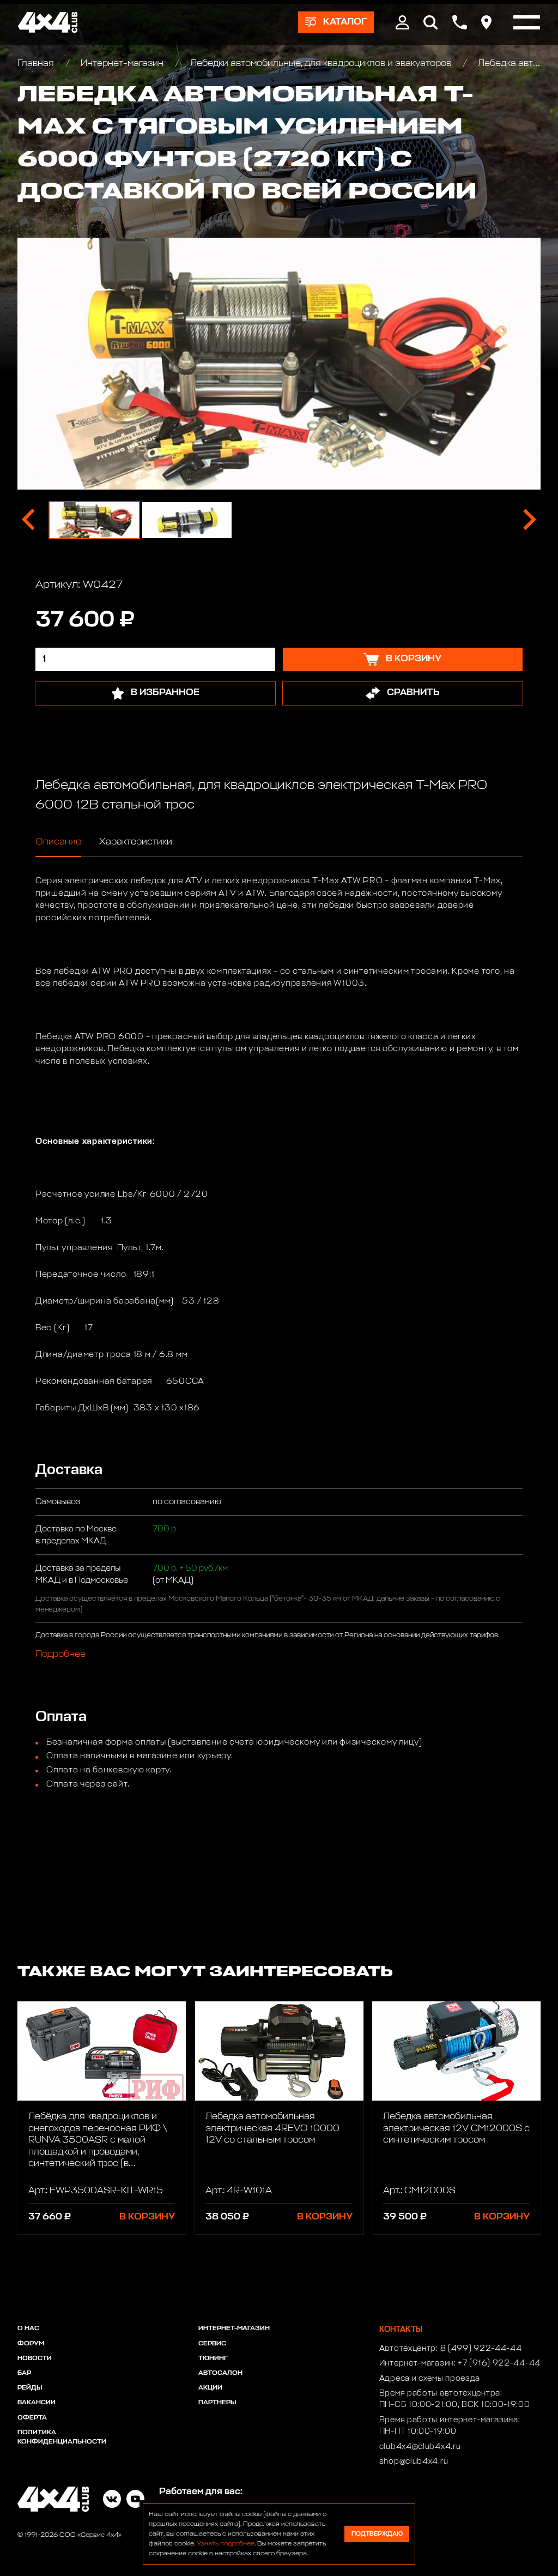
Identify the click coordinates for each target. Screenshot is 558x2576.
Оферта (32, 2418)
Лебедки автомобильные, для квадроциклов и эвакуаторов (321, 64)
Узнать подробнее (226, 2544)
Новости (35, 2358)
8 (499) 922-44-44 (481, 2349)
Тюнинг (213, 2358)
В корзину (147, 2217)
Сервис (212, 2344)
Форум (31, 2344)
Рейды (30, 2388)
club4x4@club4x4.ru (420, 2447)
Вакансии (37, 2403)
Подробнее (60, 1654)
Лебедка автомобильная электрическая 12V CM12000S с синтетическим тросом (456, 2128)
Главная (37, 64)
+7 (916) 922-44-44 (499, 2363)
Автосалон (220, 2373)
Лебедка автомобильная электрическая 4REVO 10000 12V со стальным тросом (272, 2128)
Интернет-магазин (122, 64)
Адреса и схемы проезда (430, 2379)
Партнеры (217, 2403)
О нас (28, 2328)
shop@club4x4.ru (414, 2462)
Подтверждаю (377, 2534)
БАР (24, 2373)
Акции (210, 2388)
